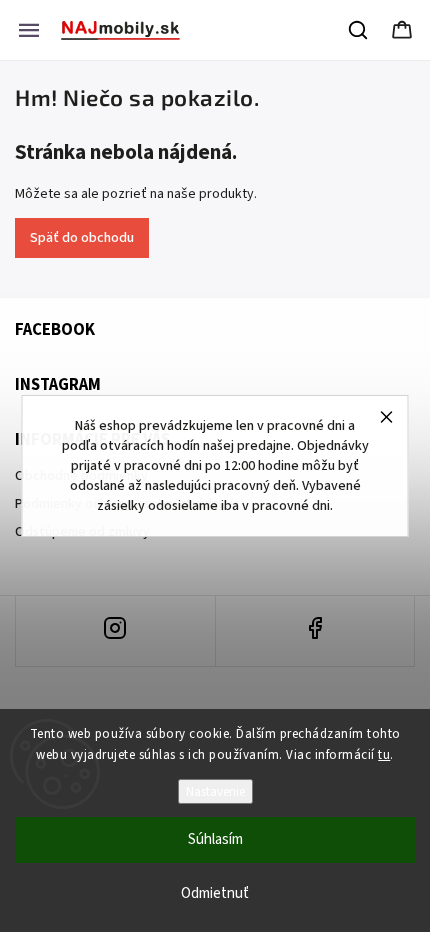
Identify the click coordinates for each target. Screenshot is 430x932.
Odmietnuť (215, 893)
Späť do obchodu (82, 238)
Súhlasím (215, 839)
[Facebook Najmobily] (315, 631)
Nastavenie (215, 791)
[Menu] (29, 30)
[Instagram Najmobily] (115, 631)
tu (384, 755)
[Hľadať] (359, 30)
